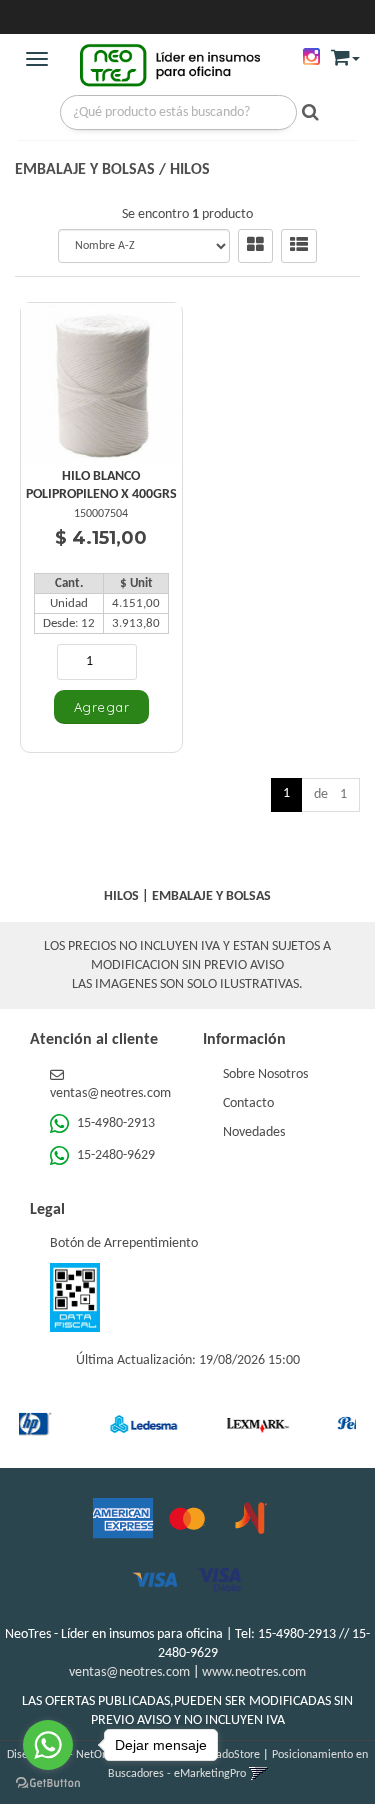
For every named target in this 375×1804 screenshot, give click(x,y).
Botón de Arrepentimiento (124, 1243)
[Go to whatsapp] (48, 1745)
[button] (345, 53)
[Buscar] (305, 114)
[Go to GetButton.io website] (48, 1783)
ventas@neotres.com (129, 1672)
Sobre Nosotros (265, 1074)
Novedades (254, 1132)
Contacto (248, 1103)
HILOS (190, 170)
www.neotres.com (254, 1672)
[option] (125, 1424)
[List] (299, 246)
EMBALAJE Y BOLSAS (85, 170)
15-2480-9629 (114, 1155)
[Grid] (255, 246)
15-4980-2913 (114, 1123)
